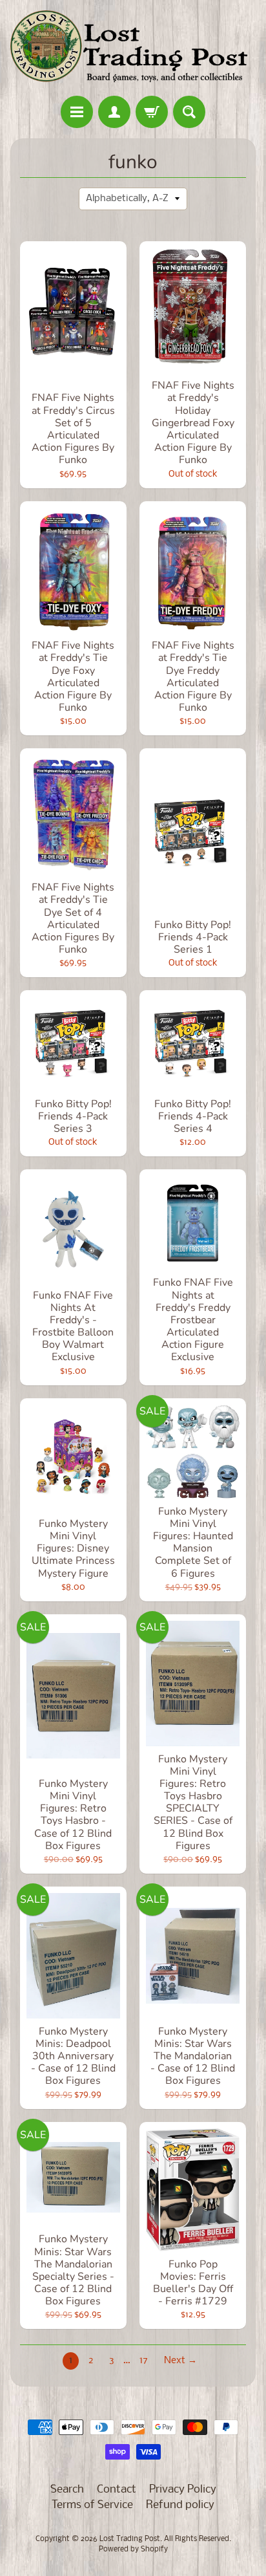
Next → (180, 2361)
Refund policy (180, 2505)
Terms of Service (92, 2505)
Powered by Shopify (133, 2549)
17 (144, 2361)
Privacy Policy (183, 2490)
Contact (117, 2490)
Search (67, 2490)
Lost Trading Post (130, 2539)
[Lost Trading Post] (133, 50)
